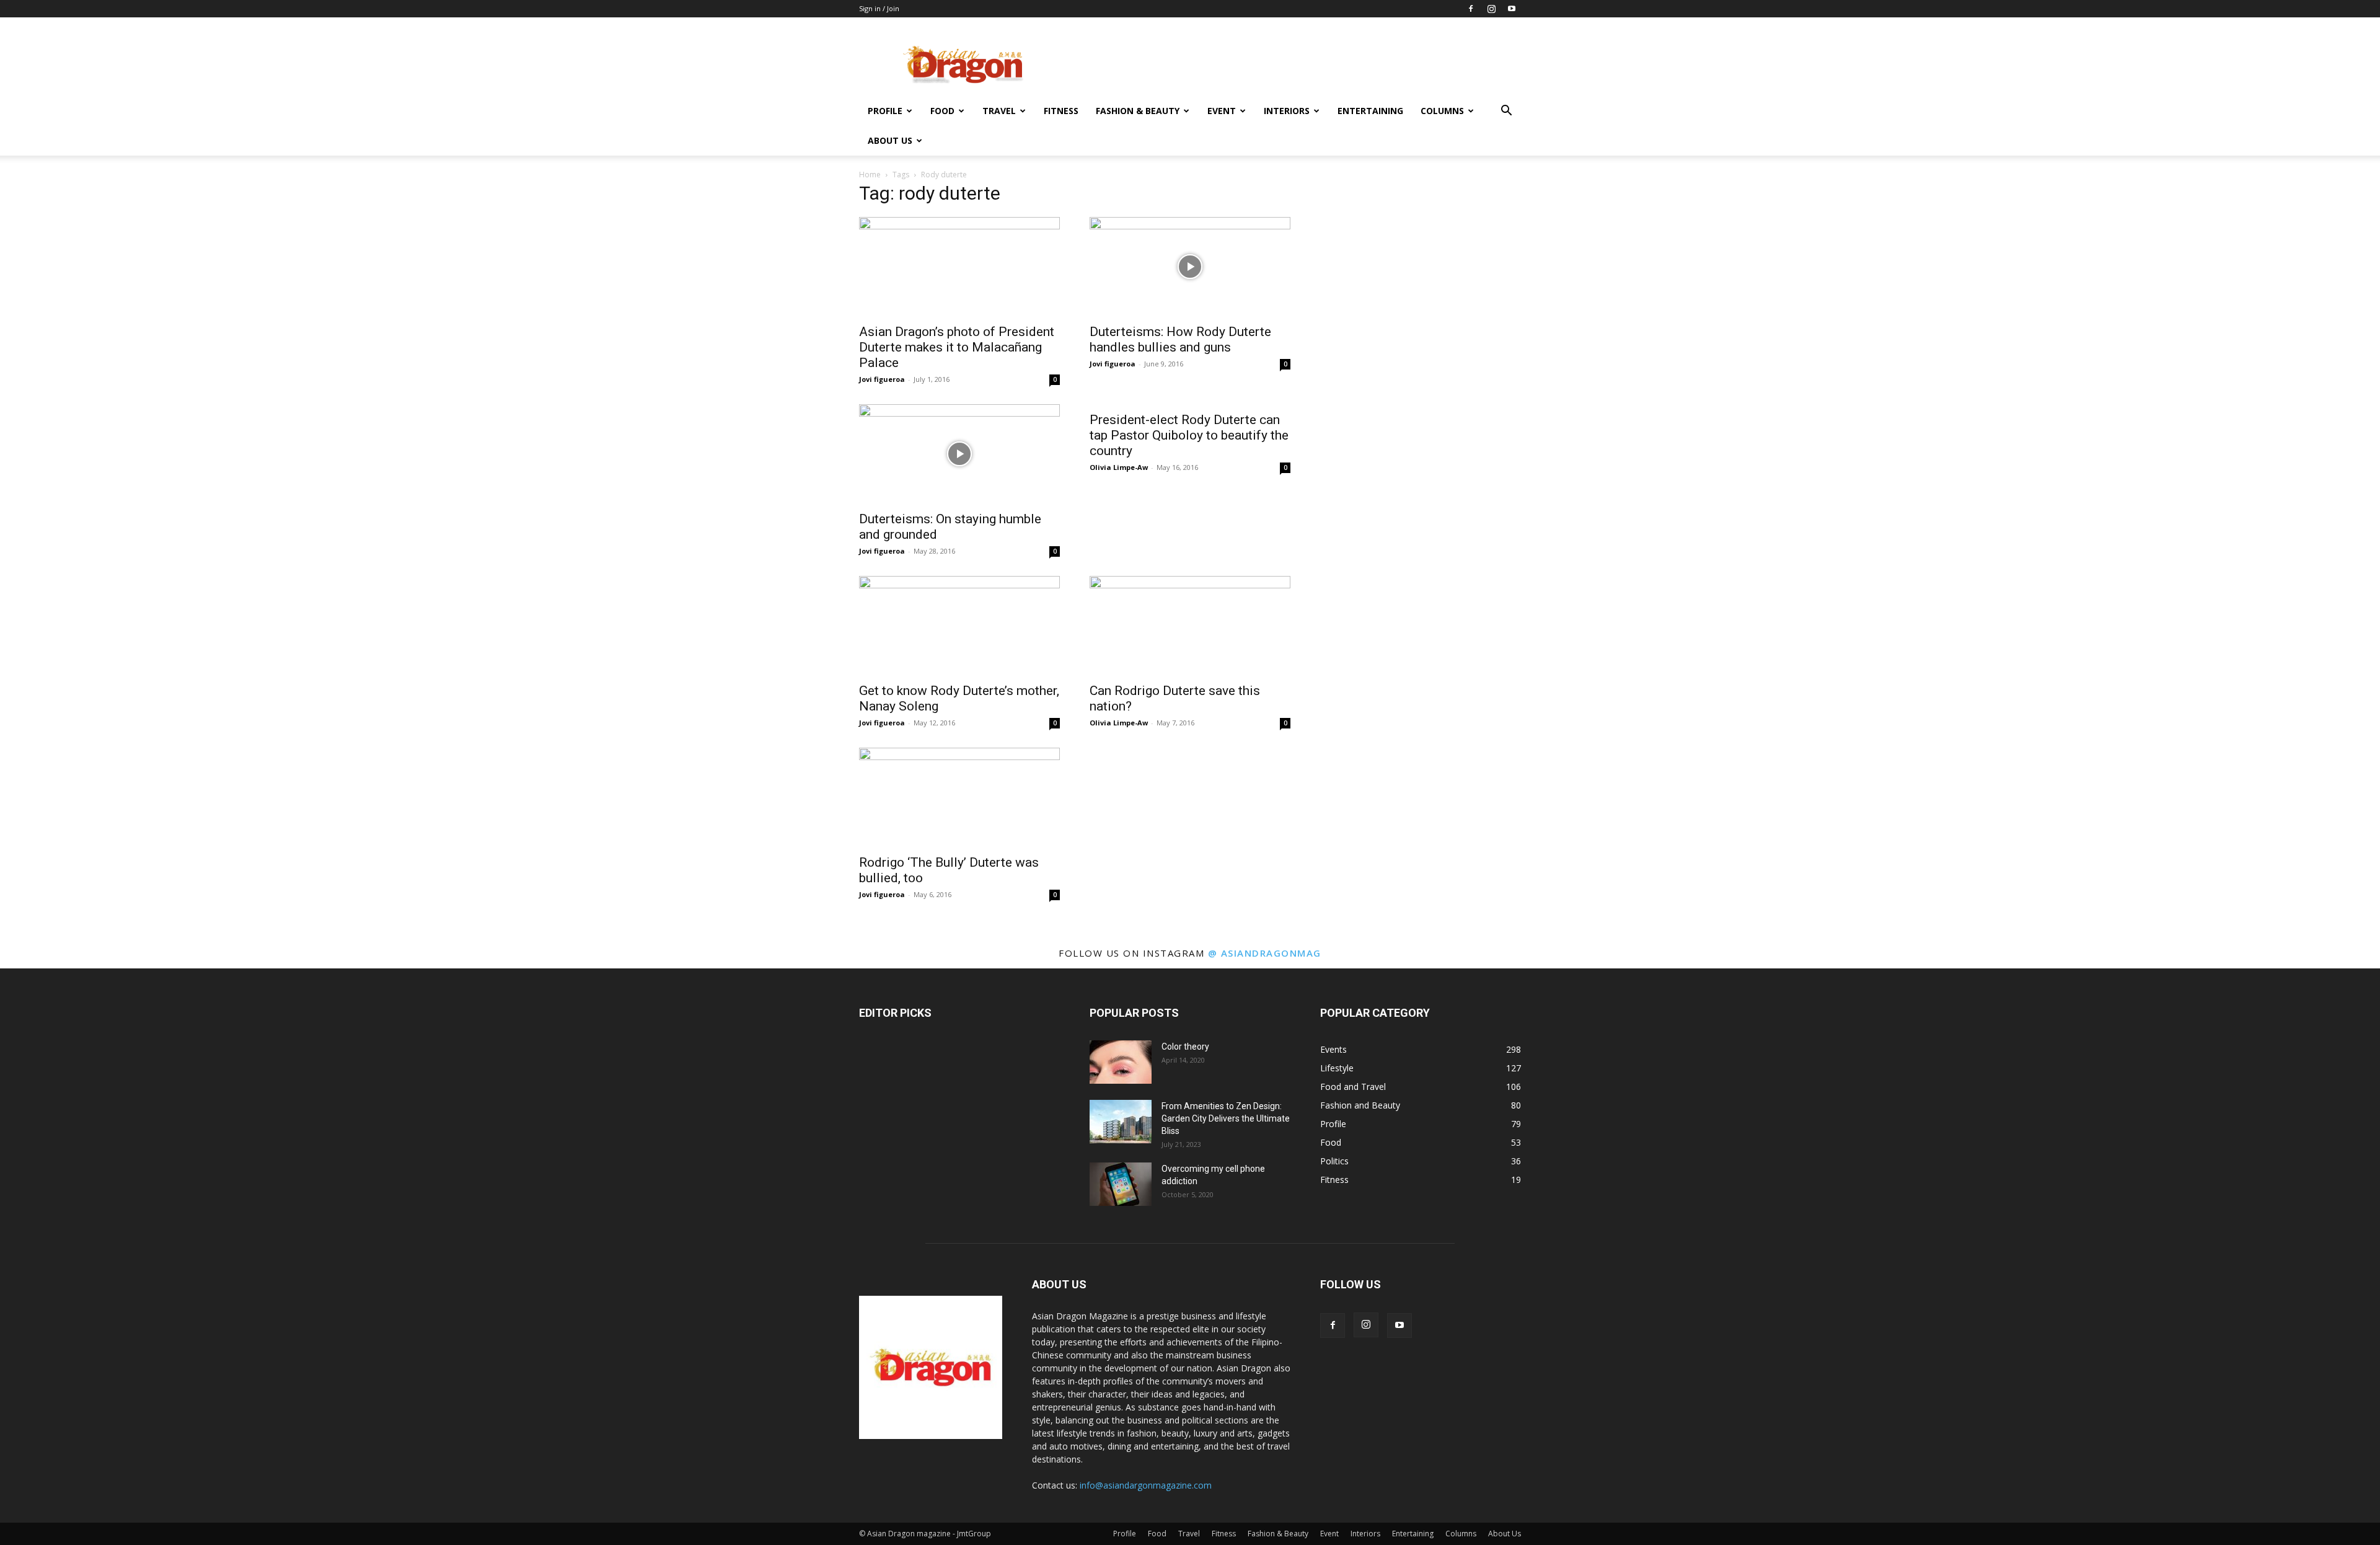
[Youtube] (1512, 9)
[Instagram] (1491, 9)
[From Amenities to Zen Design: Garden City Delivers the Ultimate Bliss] (1121, 1122)
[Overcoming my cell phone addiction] (1121, 1184)
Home (870, 175)
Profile (885, 111)
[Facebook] (1471, 9)
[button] (1506, 112)
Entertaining (1370, 111)
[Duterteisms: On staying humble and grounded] (959, 454)
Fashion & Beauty (1138, 111)
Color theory (1185, 1047)
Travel (999, 111)
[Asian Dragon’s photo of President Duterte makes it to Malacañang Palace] (959, 267)
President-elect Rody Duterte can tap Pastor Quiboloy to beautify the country (1189, 435)
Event (1222, 111)
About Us (890, 140)
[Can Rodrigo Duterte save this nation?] (1190, 626)
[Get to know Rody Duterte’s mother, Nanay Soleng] (959, 626)
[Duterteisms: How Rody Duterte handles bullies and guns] (1190, 267)
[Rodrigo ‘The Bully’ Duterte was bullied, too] (959, 797)
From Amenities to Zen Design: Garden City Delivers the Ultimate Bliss (1226, 1118)
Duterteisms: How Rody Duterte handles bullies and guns (1180, 339)
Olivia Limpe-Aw (1119, 467)
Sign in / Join (879, 8)
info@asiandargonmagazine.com (1146, 1485)
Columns (1442, 111)
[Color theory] (1121, 1062)
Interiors (1287, 111)
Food (942, 111)
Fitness (1061, 111)
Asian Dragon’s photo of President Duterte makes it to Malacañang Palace (957, 347)
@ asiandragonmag (1265, 953)
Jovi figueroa (882, 379)
